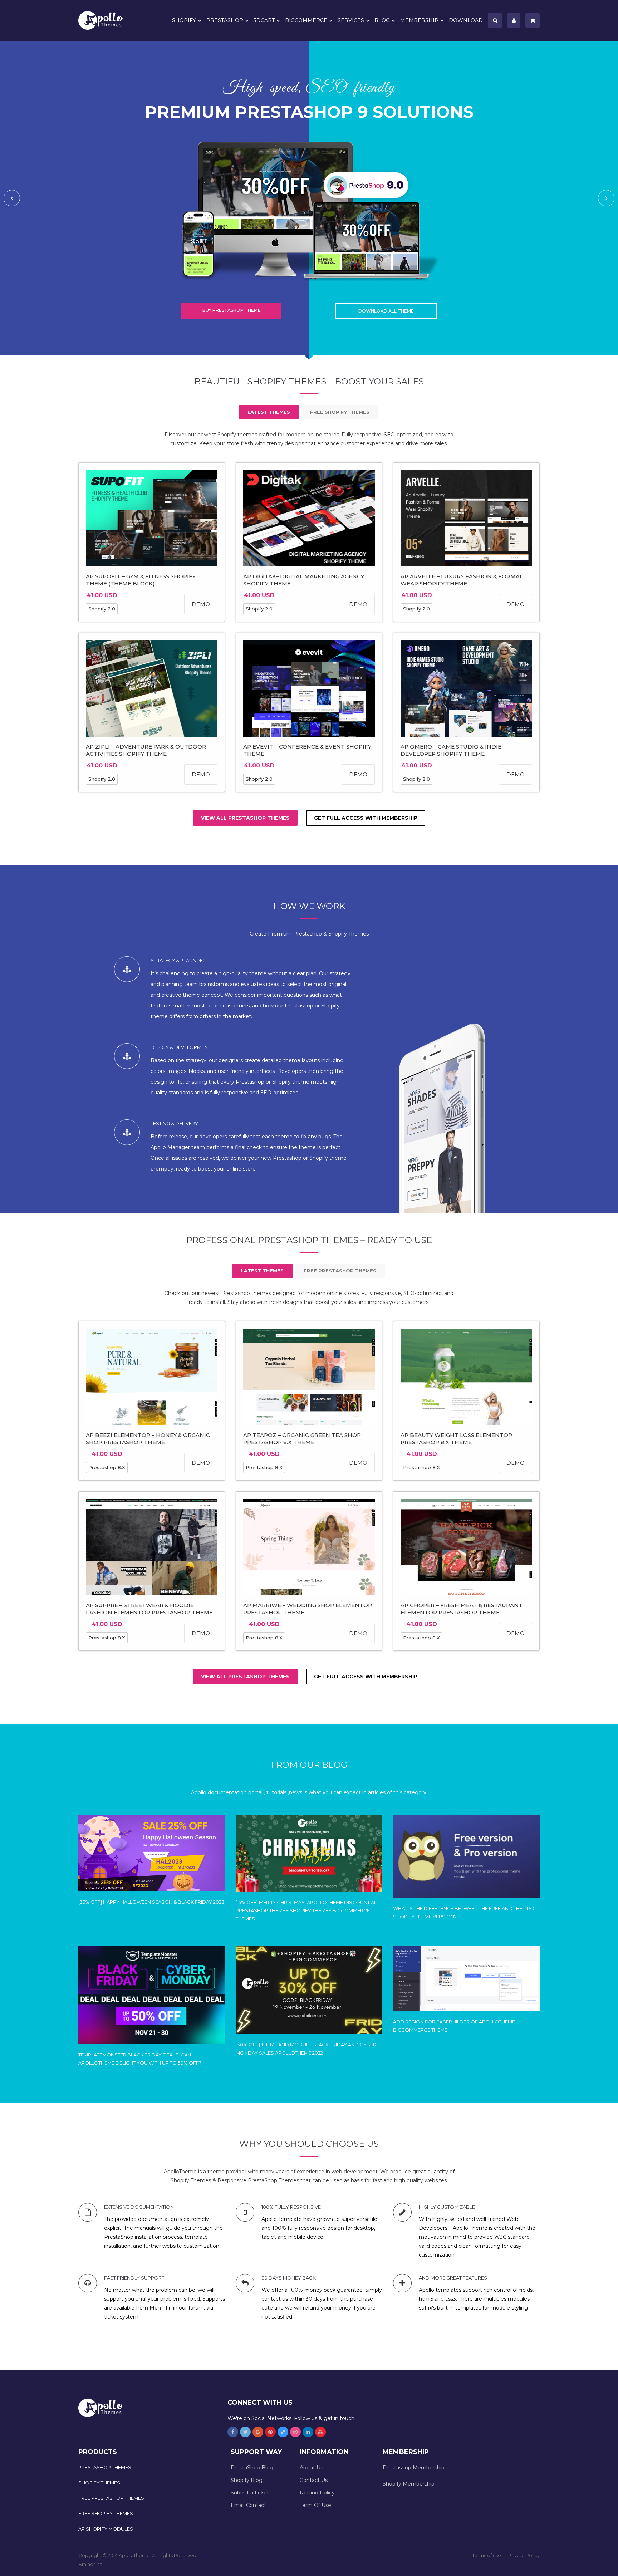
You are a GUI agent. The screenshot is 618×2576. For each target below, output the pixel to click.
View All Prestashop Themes (245, 818)
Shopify (184, 20)
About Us (311, 2468)
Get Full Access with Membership (366, 818)
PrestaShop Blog (252, 2468)
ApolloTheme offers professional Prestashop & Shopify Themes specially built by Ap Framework (105, 20)
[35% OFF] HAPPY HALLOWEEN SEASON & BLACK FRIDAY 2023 (151, 1902)
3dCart (264, 20)
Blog (382, 20)
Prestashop (225, 20)
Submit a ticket (250, 2493)
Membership (419, 20)
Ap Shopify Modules (106, 2529)
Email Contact (248, 2505)
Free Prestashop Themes (111, 2498)
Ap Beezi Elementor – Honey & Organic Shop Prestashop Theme (148, 1439)
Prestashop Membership (414, 2468)
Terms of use (487, 2555)
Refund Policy (317, 2493)
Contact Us (314, 2480)
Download (466, 20)
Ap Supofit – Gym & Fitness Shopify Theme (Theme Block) (141, 580)
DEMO (201, 604)
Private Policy (524, 2555)
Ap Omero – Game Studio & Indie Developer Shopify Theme (451, 750)
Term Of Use (315, 2505)
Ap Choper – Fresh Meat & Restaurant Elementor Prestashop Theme (462, 1609)
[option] (309, 198)
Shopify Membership (409, 2484)
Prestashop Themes (105, 2467)
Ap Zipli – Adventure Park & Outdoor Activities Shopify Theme (146, 750)
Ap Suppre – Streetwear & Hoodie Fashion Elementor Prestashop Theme (149, 1609)
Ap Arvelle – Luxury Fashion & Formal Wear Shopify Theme (462, 580)
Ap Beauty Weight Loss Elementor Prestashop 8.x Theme (456, 1439)
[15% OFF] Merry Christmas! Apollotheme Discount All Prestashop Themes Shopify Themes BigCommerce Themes (307, 1910)
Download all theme (386, 311)
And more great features (453, 2278)
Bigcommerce (306, 20)
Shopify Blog (247, 2480)
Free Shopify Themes (106, 2513)
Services (351, 20)
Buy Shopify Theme (232, 310)
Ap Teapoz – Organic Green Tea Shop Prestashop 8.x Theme (302, 1439)
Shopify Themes (99, 2483)
